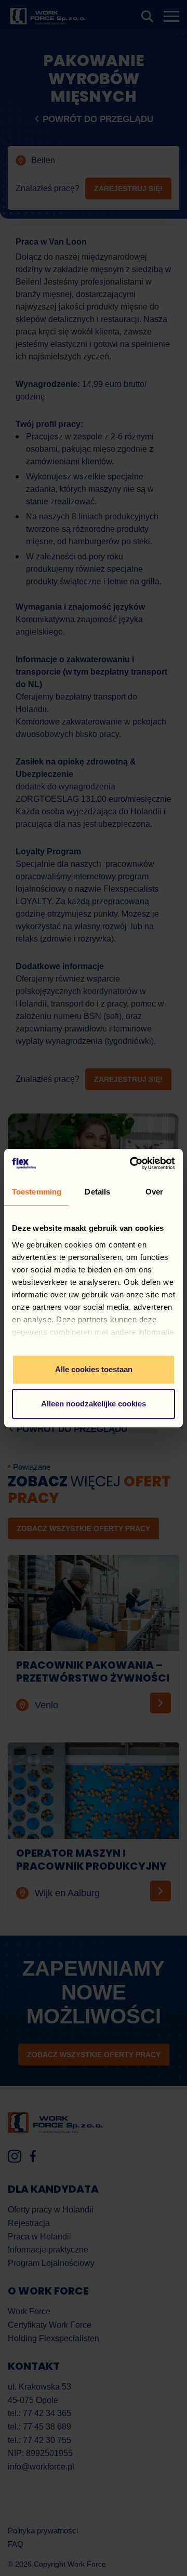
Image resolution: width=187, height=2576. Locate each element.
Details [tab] (97, 1192)
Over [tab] (154, 1192)
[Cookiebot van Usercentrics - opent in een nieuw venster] (132, 1163)
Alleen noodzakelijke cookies (94, 1404)
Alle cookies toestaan (94, 1369)
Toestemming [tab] (37, 1192)
